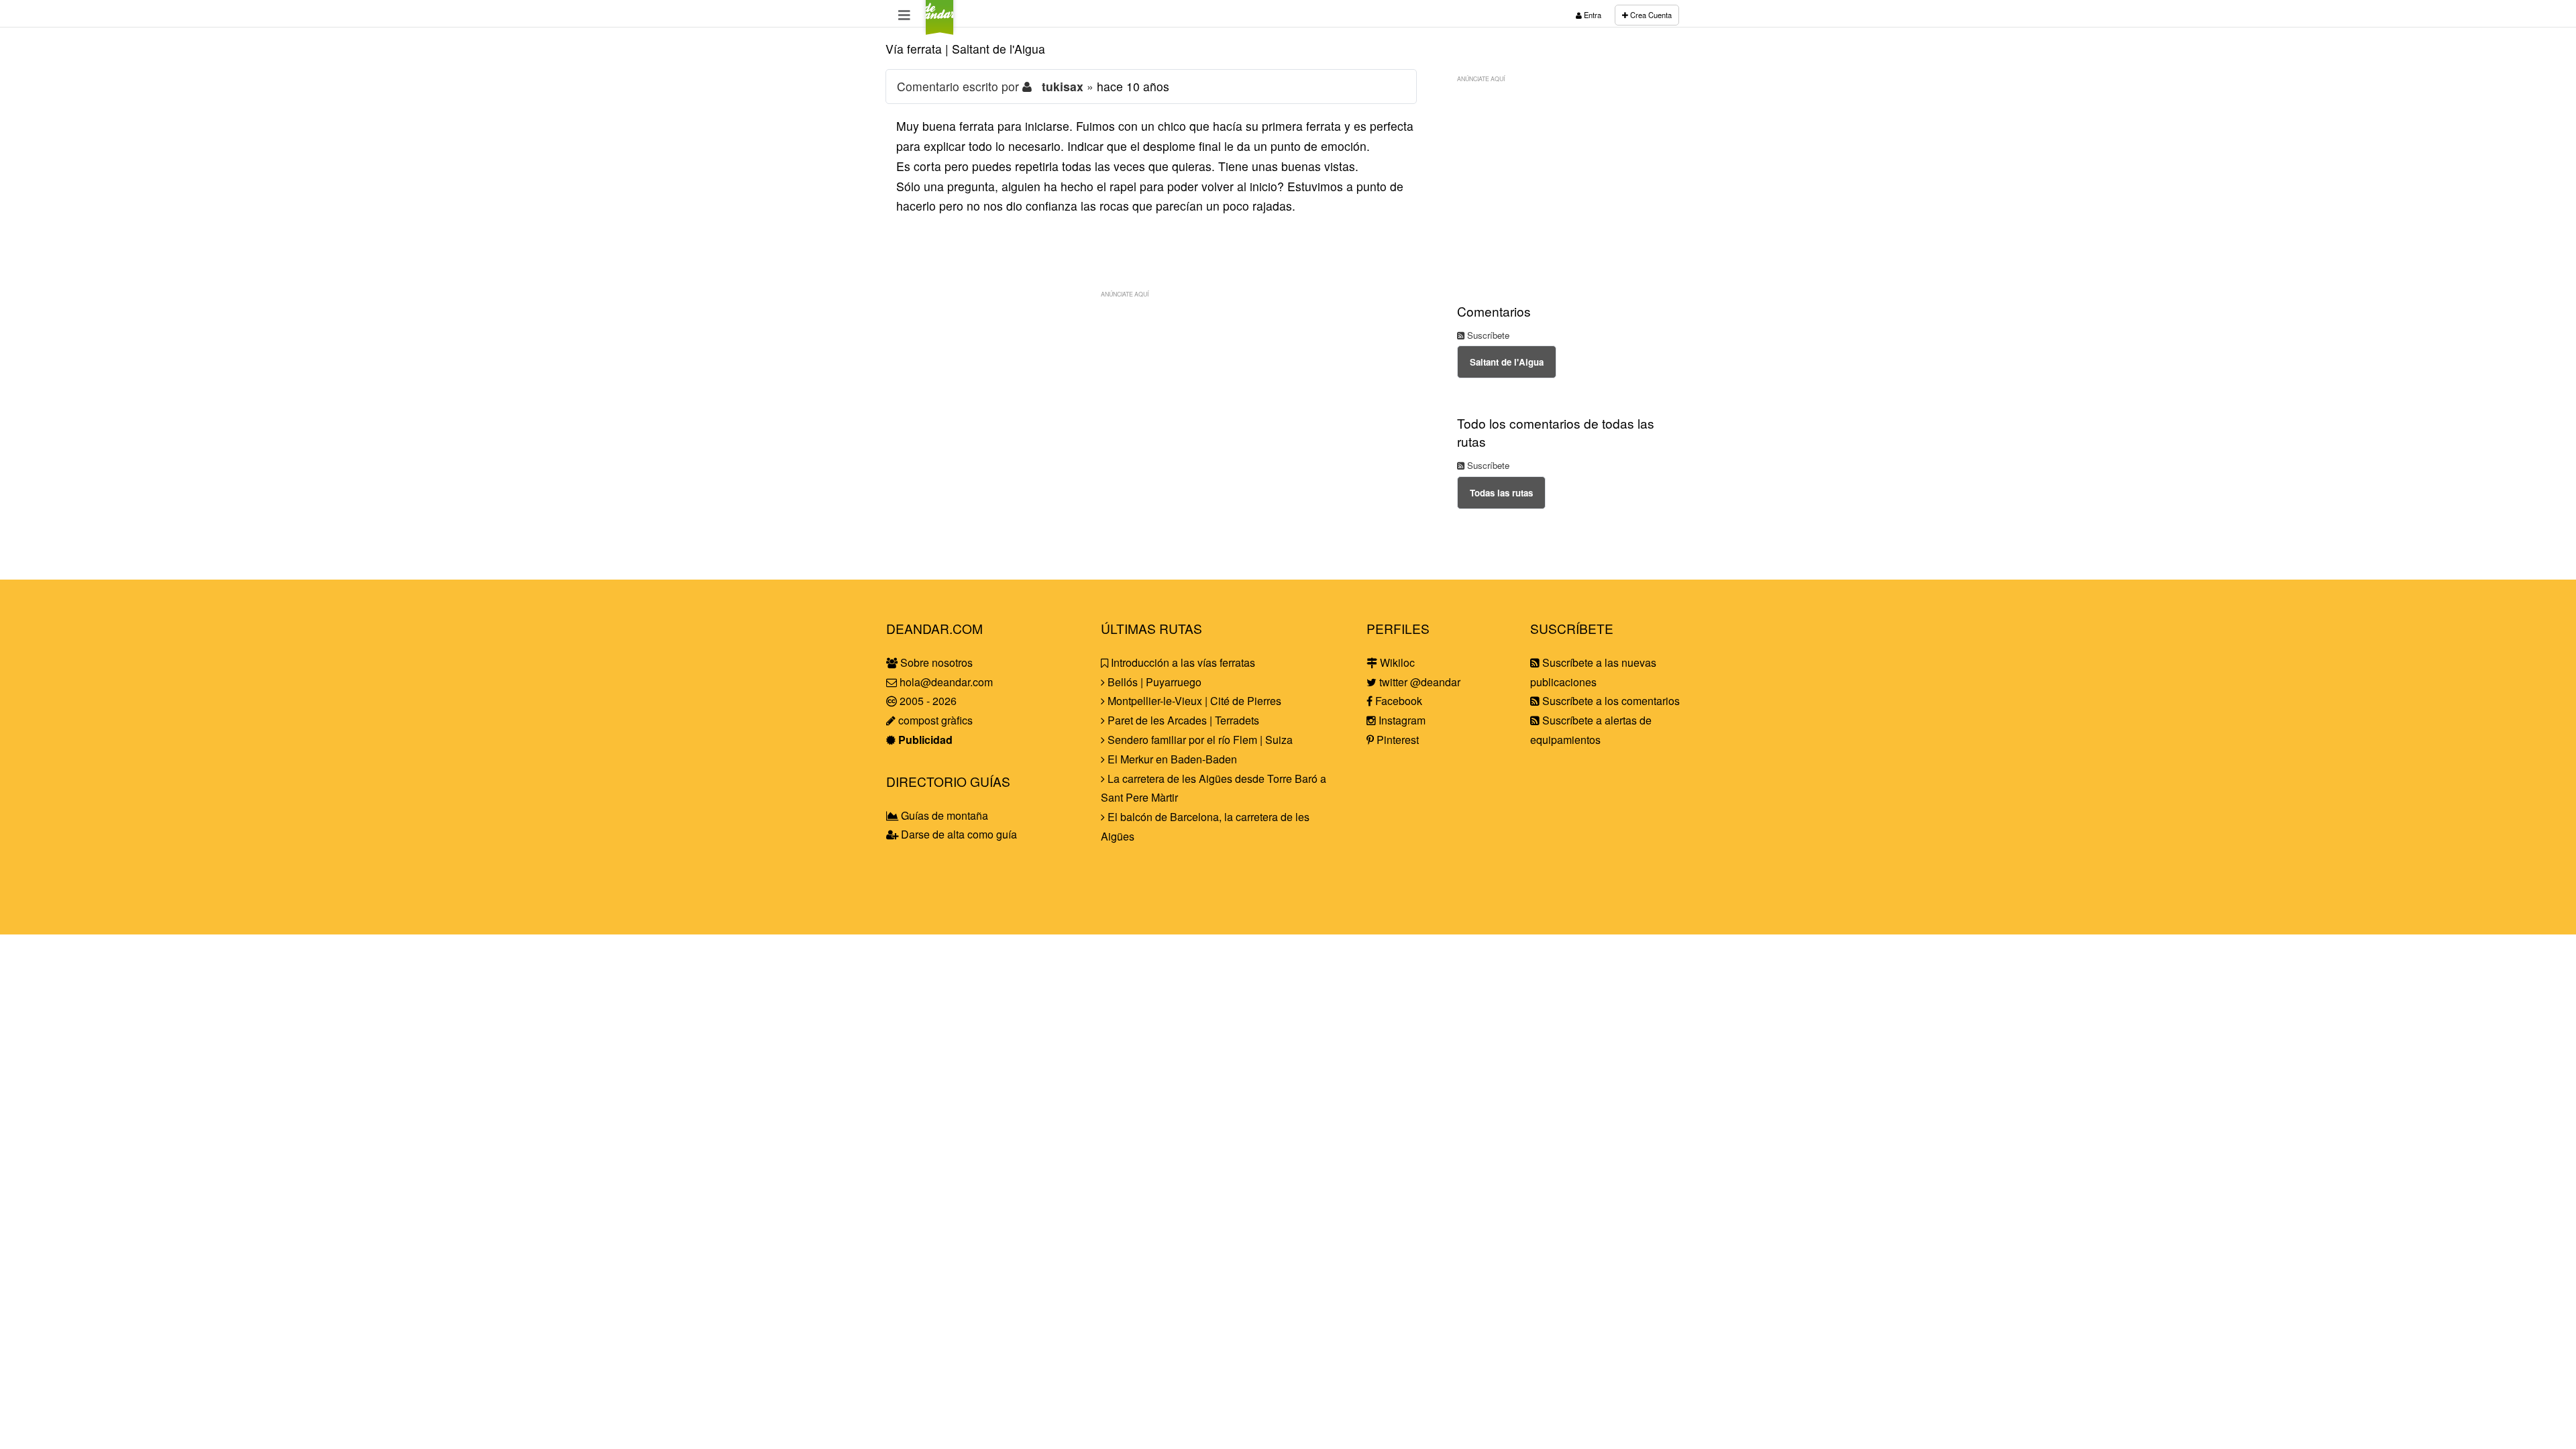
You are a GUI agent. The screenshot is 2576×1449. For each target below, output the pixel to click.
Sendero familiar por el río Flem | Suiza (1199, 740)
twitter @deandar (1418, 682)
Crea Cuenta (1650, 15)
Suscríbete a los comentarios (1610, 701)
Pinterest (1396, 740)
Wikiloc (1396, 662)
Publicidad (924, 740)
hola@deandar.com (946, 682)
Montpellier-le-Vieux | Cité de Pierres (1193, 701)
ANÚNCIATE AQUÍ (1125, 294)
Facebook (1397, 701)
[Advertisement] (1151, 398)
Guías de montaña (943, 815)
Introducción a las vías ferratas (1182, 662)
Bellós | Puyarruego (1153, 682)
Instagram (1401, 720)
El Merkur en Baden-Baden (1171, 759)
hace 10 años (1133, 86)
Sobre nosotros (935, 662)
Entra (1592, 15)
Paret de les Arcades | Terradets (1182, 720)
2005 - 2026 (927, 701)
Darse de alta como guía (958, 834)
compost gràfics (934, 720)
